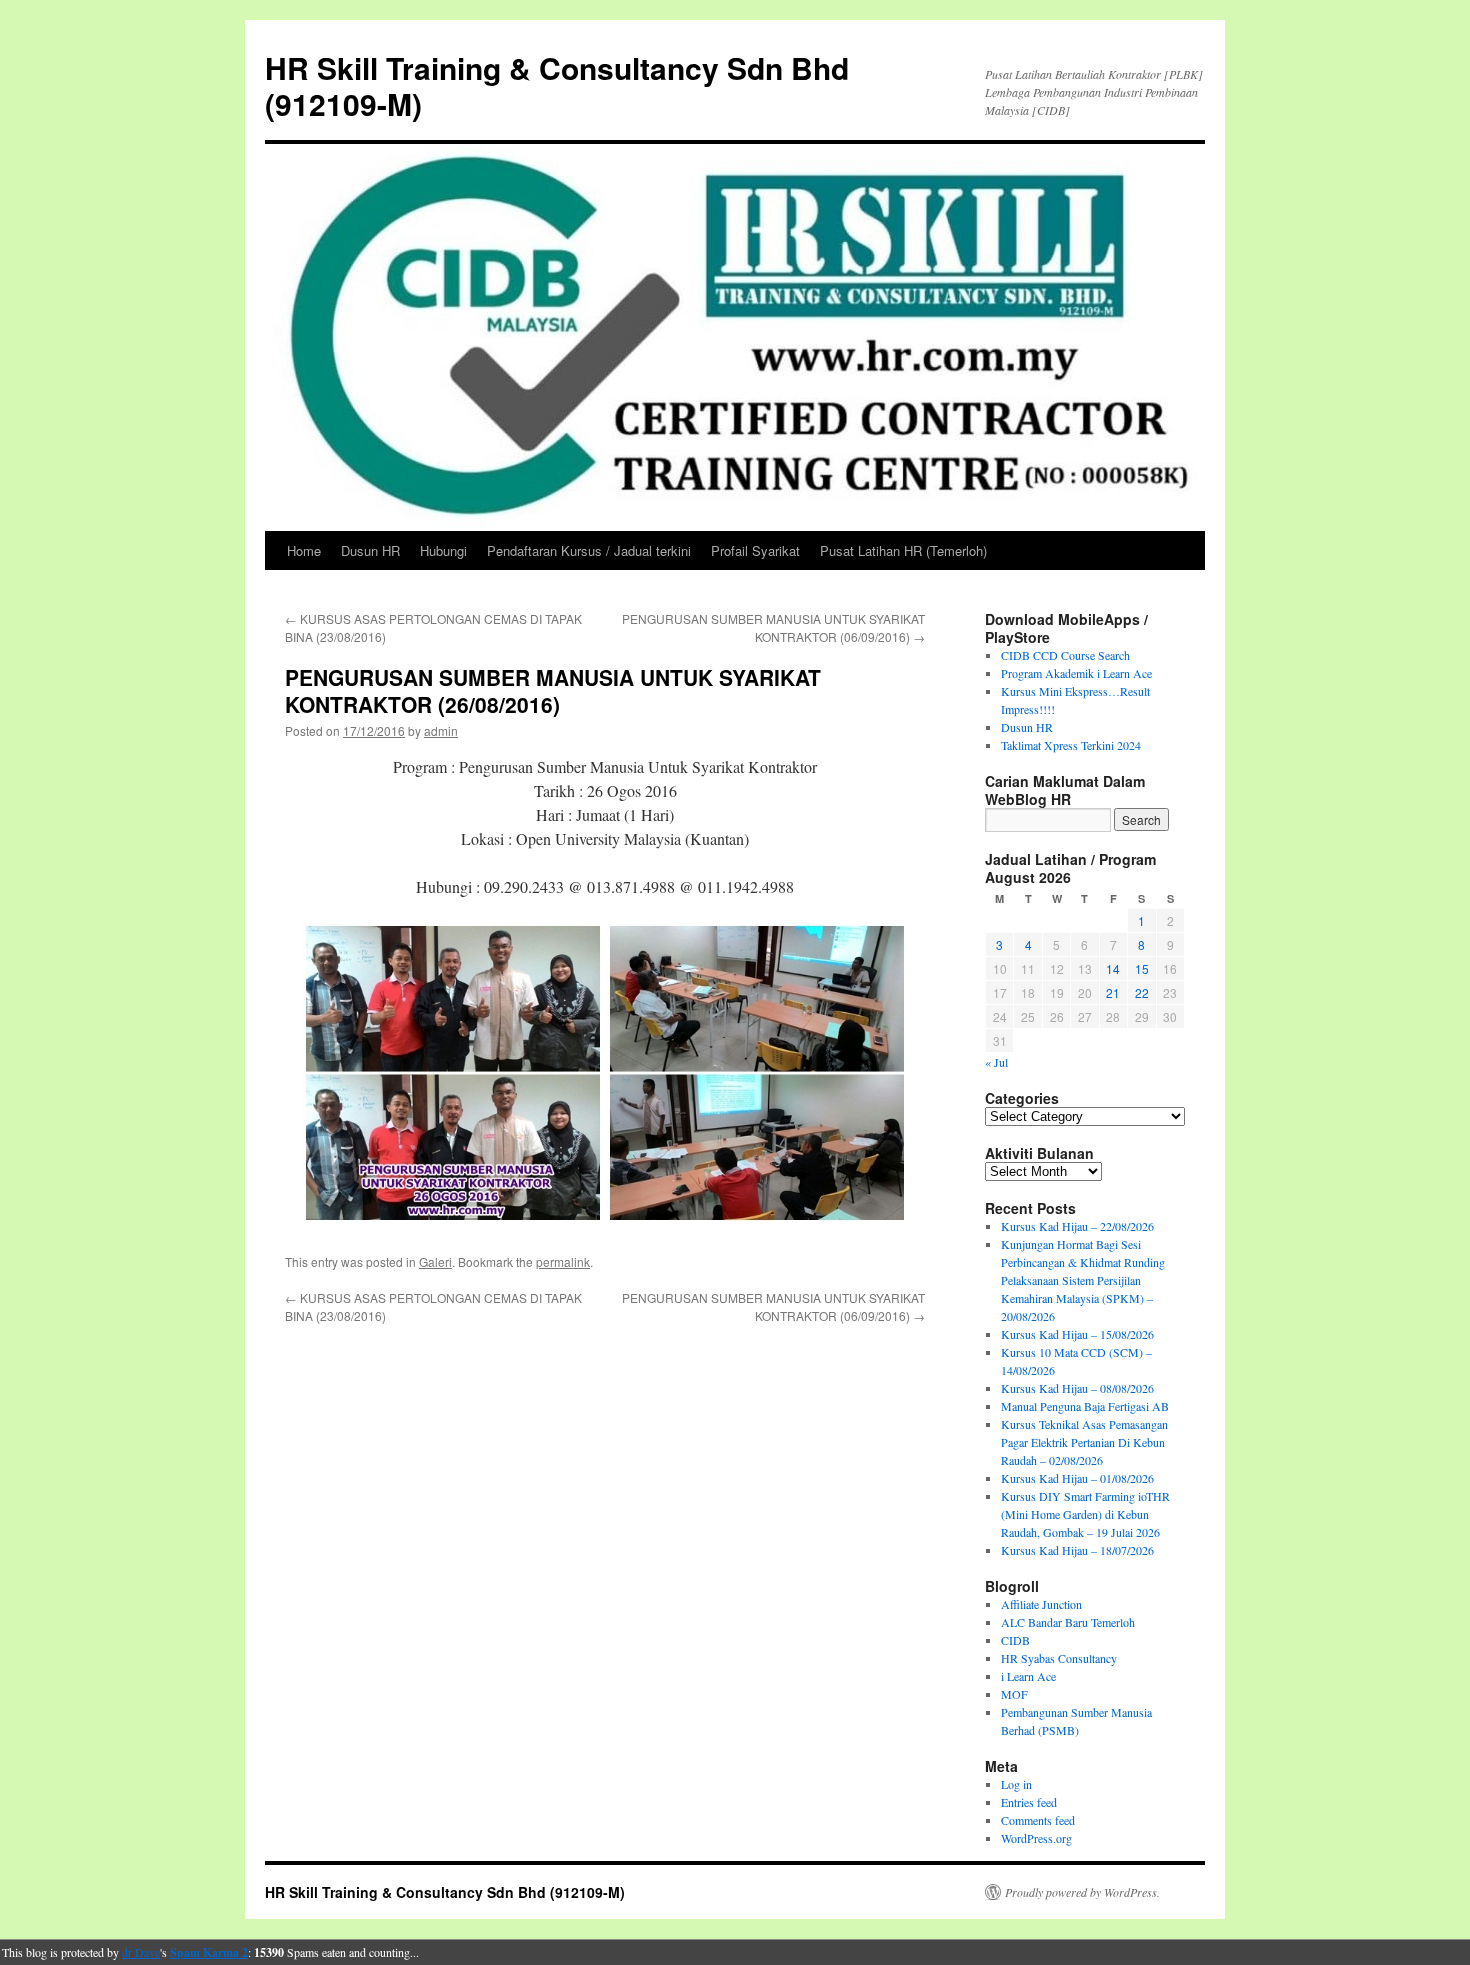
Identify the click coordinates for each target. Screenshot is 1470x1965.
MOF (1014, 1694)
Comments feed (1038, 1820)
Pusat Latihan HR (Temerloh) (903, 550)
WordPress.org (1036, 1838)
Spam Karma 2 (209, 1952)
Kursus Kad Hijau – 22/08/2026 (1077, 1226)
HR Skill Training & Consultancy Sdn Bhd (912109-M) (557, 85)
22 (1142, 992)
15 (1142, 968)
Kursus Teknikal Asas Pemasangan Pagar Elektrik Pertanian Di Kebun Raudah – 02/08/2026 (1084, 1442)
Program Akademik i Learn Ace (1076, 673)
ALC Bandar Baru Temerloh (1068, 1622)
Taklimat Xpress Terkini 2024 (1071, 745)
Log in (1016, 1784)
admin (441, 730)
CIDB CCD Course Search (1065, 655)
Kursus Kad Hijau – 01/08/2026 (1077, 1478)
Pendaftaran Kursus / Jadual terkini (589, 550)
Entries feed (1029, 1802)
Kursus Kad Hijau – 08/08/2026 (1077, 1388)
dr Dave (141, 1952)
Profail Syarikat (755, 550)
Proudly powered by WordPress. (1082, 1892)
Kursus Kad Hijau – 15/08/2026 (1077, 1334)
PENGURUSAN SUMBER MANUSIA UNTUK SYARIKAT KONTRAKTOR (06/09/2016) (773, 627)
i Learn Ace (1028, 1676)
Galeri (435, 1261)
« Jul (996, 1062)
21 (1113, 992)
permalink (563, 1261)
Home (304, 550)
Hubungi (443, 550)
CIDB (1015, 1640)
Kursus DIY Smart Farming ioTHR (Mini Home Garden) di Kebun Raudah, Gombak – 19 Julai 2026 (1085, 1514)
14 (1113, 968)
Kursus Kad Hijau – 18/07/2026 (1077, 1550)
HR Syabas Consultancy (1059, 1658)
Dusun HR (370, 550)
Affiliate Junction (1041, 1604)
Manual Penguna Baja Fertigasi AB (1085, 1406)
